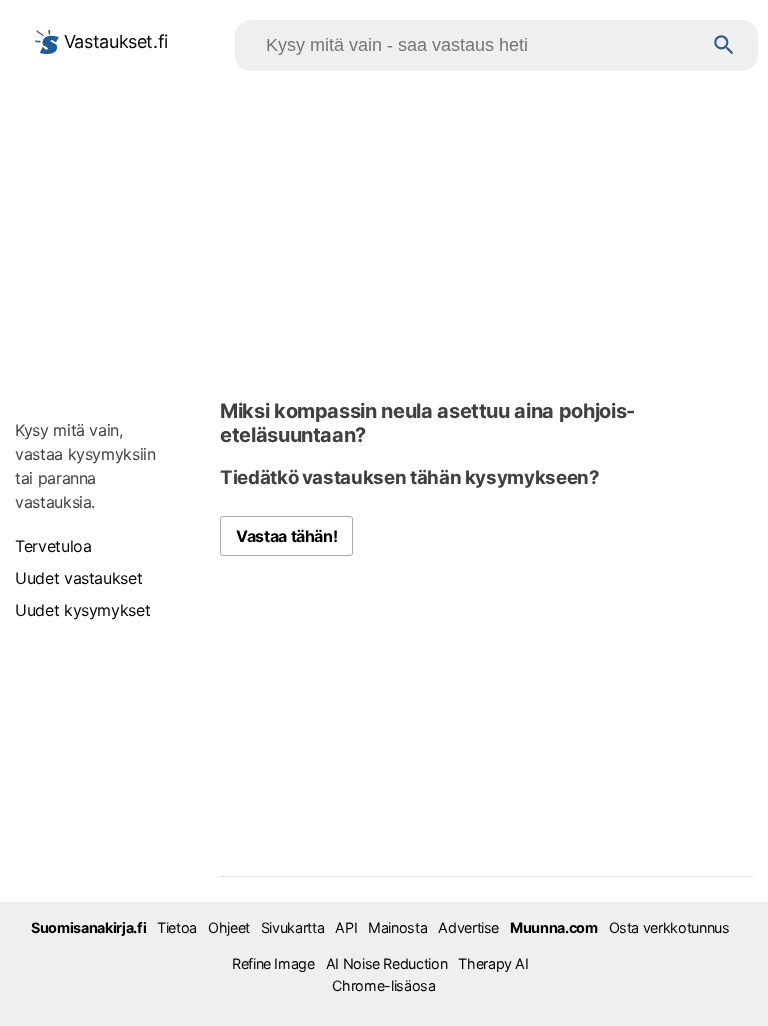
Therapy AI (493, 963)
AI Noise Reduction (387, 963)
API (346, 927)
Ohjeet (229, 927)
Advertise (468, 927)
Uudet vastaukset (78, 578)
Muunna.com (553, 927)
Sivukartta (292, 927)
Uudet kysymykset (82, 610)
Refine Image (273, 963)
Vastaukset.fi (113, 41)
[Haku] (724, 45)
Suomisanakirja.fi (88, 927)
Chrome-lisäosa (383, 985)
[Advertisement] (384, 231)
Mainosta (397, 927)
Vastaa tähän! (286, 536)
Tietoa (177, 927)
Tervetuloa (53, 546)
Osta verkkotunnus (669, 927)
